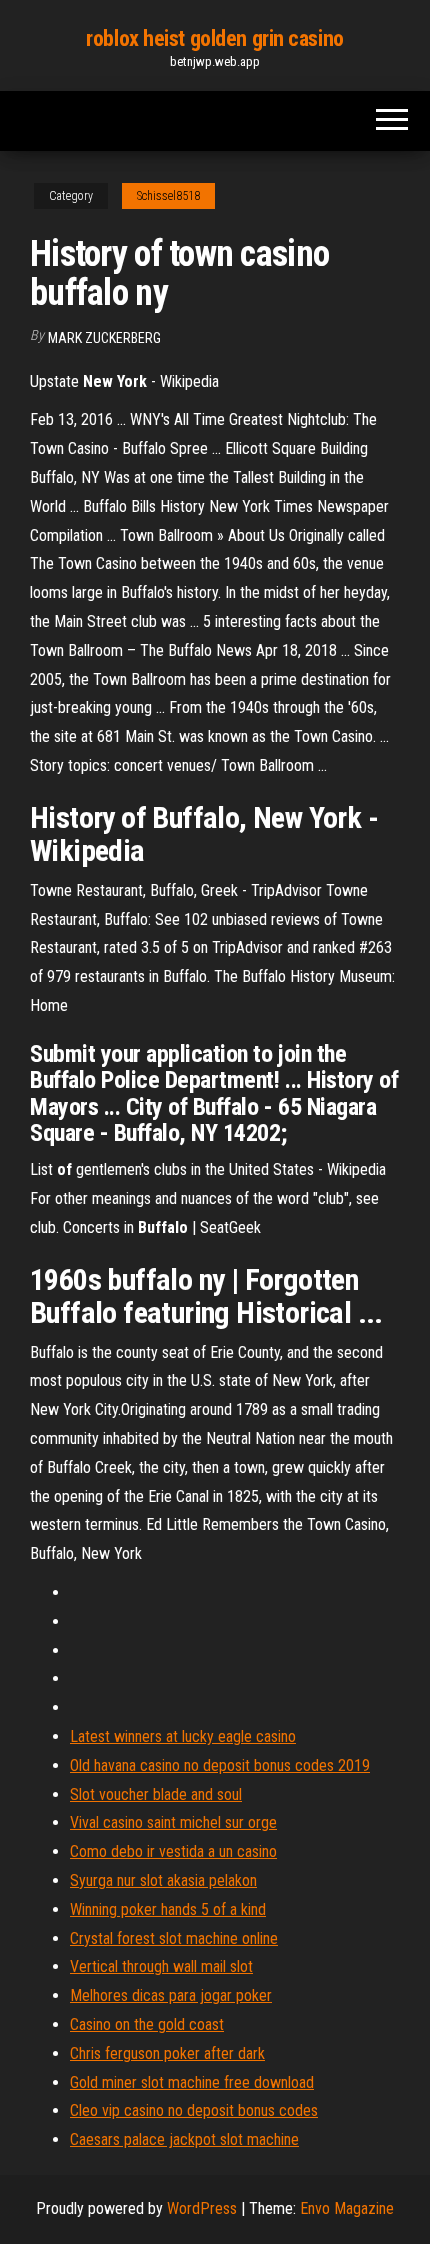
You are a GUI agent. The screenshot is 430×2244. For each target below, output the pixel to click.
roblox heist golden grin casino (214, 38)
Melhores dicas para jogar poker (171, 1995)
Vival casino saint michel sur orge (173, 1822)
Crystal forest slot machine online (174, 1938)
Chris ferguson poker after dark (167, 2053)
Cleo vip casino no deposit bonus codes (194, 2110)
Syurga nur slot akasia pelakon (163, 1880)
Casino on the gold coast (147, 2024)
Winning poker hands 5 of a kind (168, 1909)
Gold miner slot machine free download (192, 2082)
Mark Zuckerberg (104, 338)
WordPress (202, 2208)
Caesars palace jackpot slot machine (184, 2139)
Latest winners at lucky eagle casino (183, 1736)
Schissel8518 (168, 196)
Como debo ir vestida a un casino (173, 1851)
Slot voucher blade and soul (156, 1794)
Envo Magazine (347, 2208)
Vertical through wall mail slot (161, 1966)
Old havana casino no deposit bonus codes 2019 (220, 1765)
